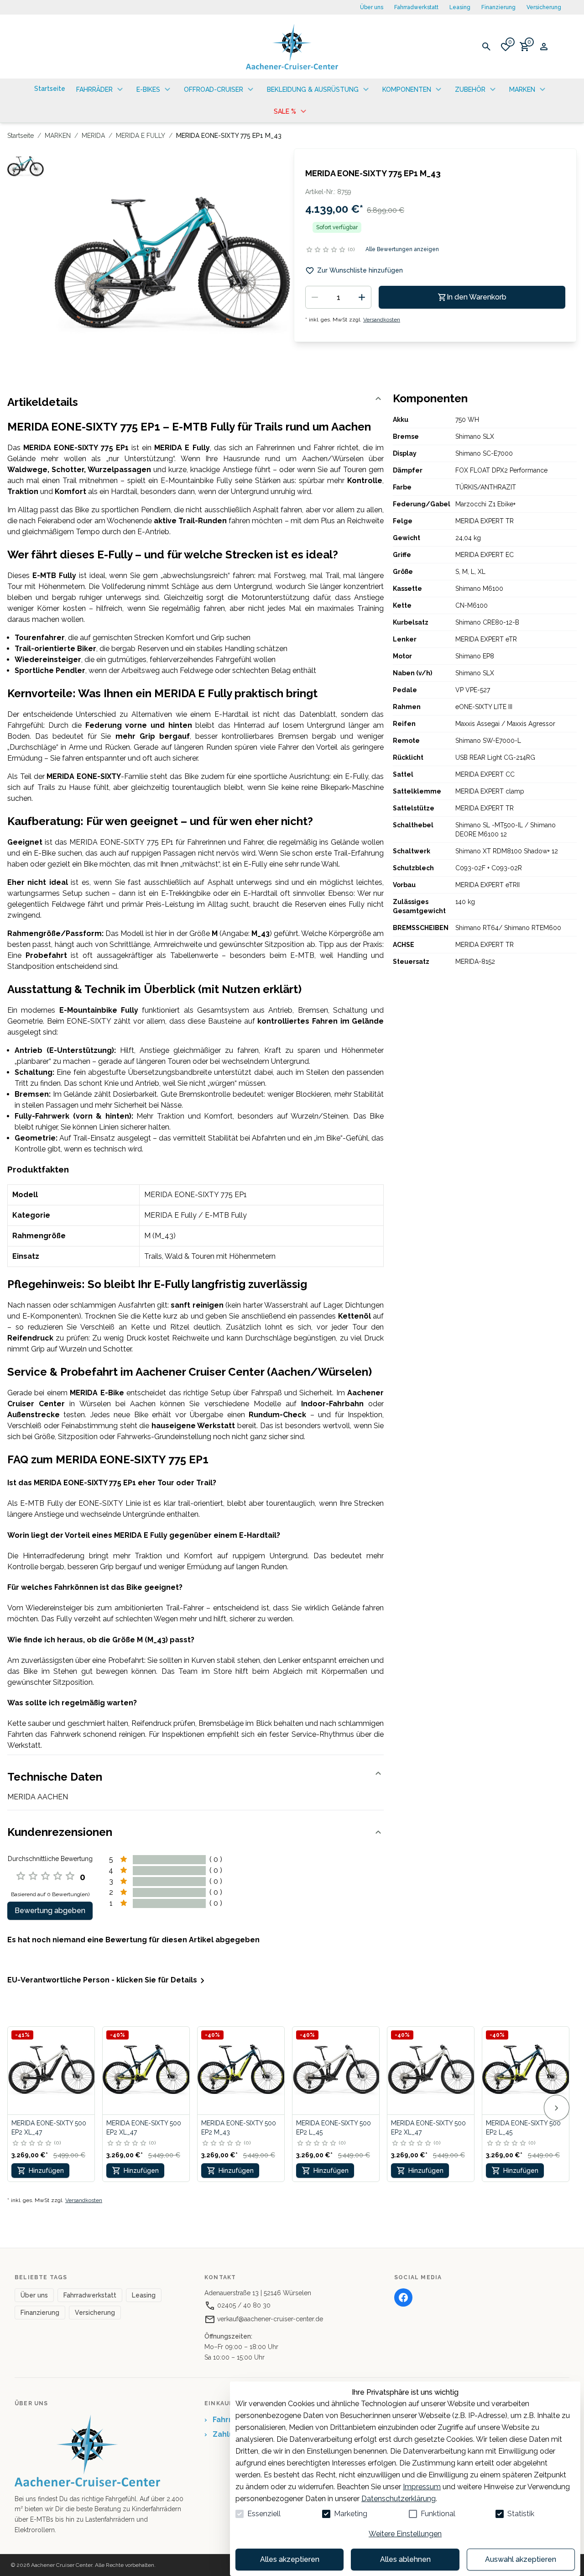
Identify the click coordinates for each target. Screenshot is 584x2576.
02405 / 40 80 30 (243, 2305)
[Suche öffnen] (486, 47)
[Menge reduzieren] (315, 297)
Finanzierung (498, 7)
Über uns (372, 7)
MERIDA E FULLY (141, 136)
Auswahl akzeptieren (521, 2559)
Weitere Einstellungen (405, 2534)
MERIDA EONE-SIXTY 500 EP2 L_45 (334, 2128)
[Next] (557, 2108)
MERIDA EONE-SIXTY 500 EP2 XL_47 (49, 2128)
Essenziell (264, 2514)
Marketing (351, 2514)
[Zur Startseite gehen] (292, 47)
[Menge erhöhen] (362, 297)
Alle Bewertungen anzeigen (402, 249)
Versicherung (544, 7)
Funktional (438, 2514)
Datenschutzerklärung (399, 2499)
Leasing (460, 7)
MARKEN (58, 136)
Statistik (521, 2514)
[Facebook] (403, 2297)
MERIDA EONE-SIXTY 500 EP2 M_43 (239, 2128)
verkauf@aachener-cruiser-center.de (269, 2319)
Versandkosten (382, 320)
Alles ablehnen (405, 2559)
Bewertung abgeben (50, 1911)
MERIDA (93, 136)
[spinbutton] (338, 297)
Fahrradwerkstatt (416, 7)
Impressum (422, 2487)
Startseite (21, 136)
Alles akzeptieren (290, 2559)
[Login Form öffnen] (544, 47)
